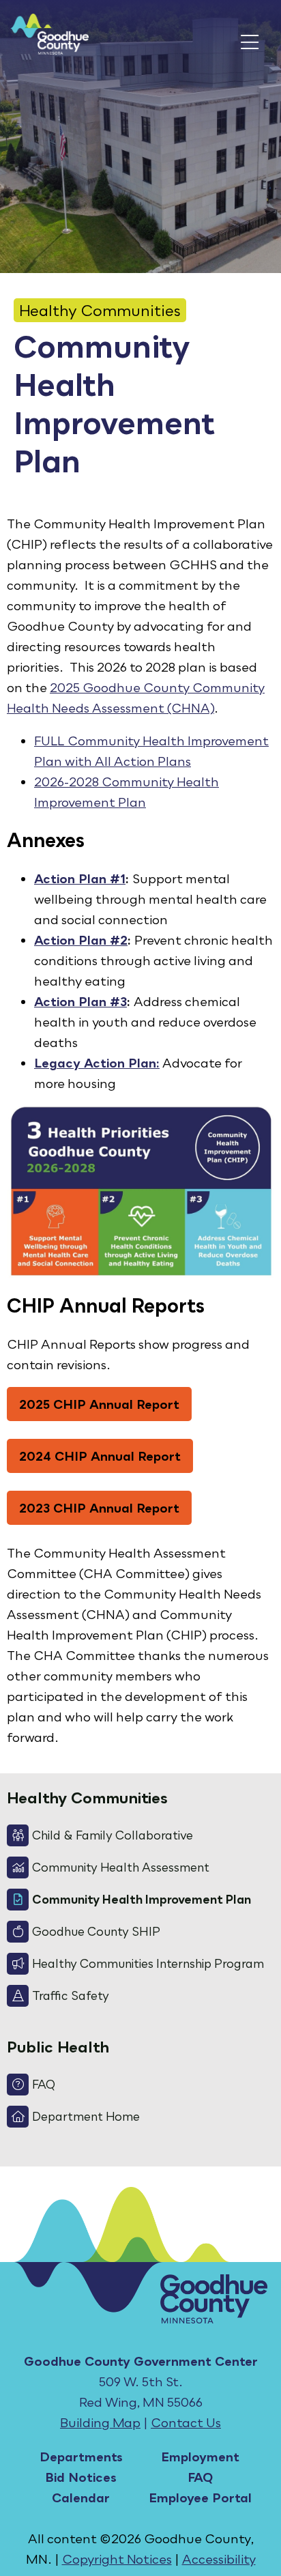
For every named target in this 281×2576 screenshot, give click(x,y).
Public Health (58, 2047)
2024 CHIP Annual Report (100, 1456)
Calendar (81, 2498)
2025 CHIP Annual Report (99, 1404)
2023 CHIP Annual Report (99, 1508)
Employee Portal (200, 2498)
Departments (81, 2457)
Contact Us (186, 2422)
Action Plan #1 (80, 878)
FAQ (200, 2477)
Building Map (100, 2422)
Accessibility (219, 2559)
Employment (200, 2457)
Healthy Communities (100, 310)
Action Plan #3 (80, 1001)
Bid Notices (81, 2477)
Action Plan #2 (81, 940)
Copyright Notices (117, 2559)
